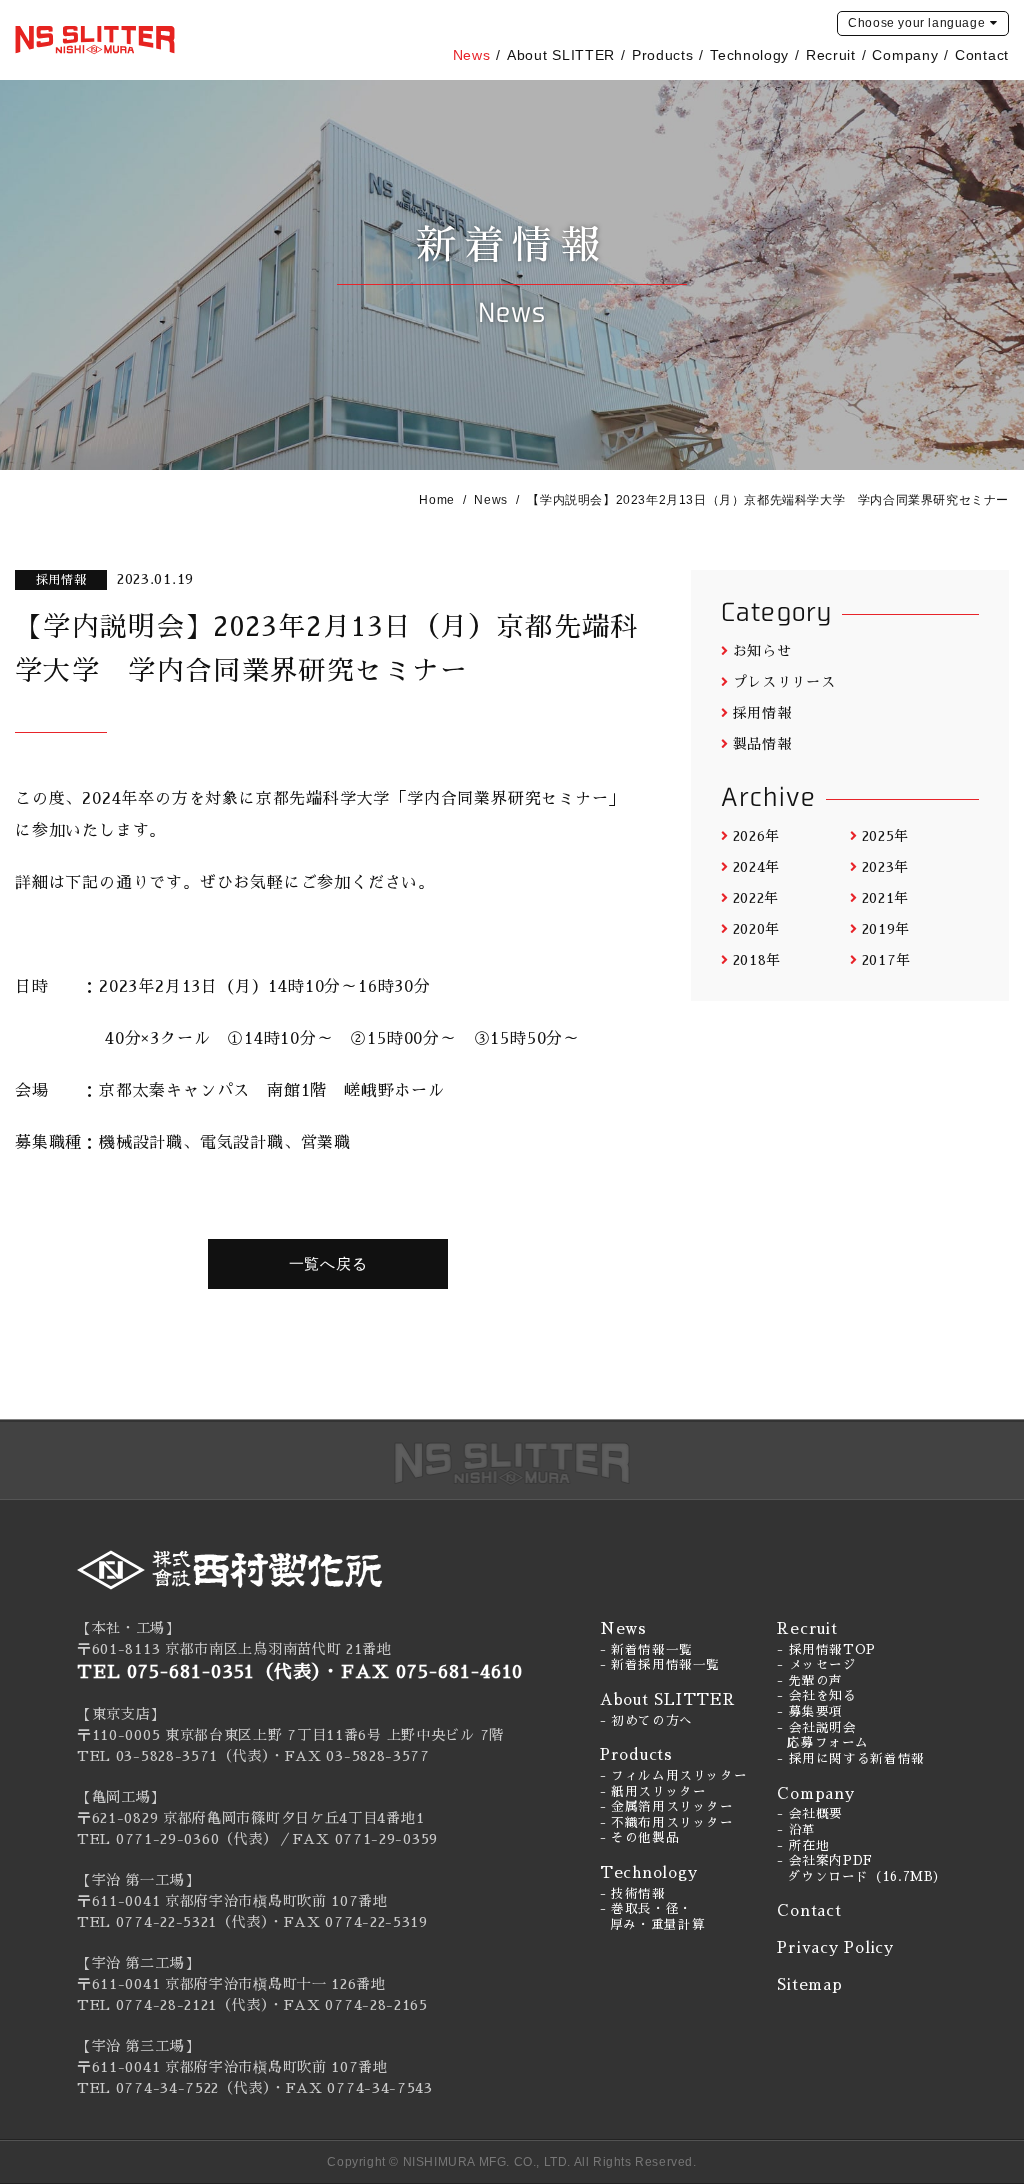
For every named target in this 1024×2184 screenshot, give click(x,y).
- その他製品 (639, 1838)
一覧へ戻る (328, 1263)
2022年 (756, 898)
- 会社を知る (816, 1696)
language (916, 23)
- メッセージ (816, 1665)
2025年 (885, 836)
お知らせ (762, 651)
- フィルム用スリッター (674, 1776)
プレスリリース (784, 682)
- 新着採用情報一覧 (660, 1665)
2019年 (886, 929)
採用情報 (762, 713)
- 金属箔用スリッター (667, 1807)
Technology (749, 55)
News (472, 55)
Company (905, 55)
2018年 (757, 960)
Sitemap (809, 1984)
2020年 (756, 929)
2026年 (756, 836)
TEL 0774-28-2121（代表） (173, 2005)
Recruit (831, 55)
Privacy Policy (835, 1947)
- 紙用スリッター (653, 1792)
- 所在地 (803, 1846)
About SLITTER (561, 55)
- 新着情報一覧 (646, 1650)
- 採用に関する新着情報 (851, 1759)
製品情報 (762, 744)
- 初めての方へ (646, 1721)
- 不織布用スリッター (667, 1823)
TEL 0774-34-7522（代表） (174, 2088)
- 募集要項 (810, 1712)
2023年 (885, 867)
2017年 (886, 960)
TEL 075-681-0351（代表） (199, 1672)
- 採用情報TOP (826, 1650)
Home (436, 500)
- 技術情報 (633, 1894)
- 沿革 (796, 1830)
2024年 (756, 867)
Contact (982, 55)
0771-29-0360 (167, 1839)
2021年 (885, 898)
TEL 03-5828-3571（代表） (173, 1756)
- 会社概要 (810, 1814)
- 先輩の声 (810, 1681)
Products (663, 55)
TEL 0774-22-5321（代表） (173, 1922)
